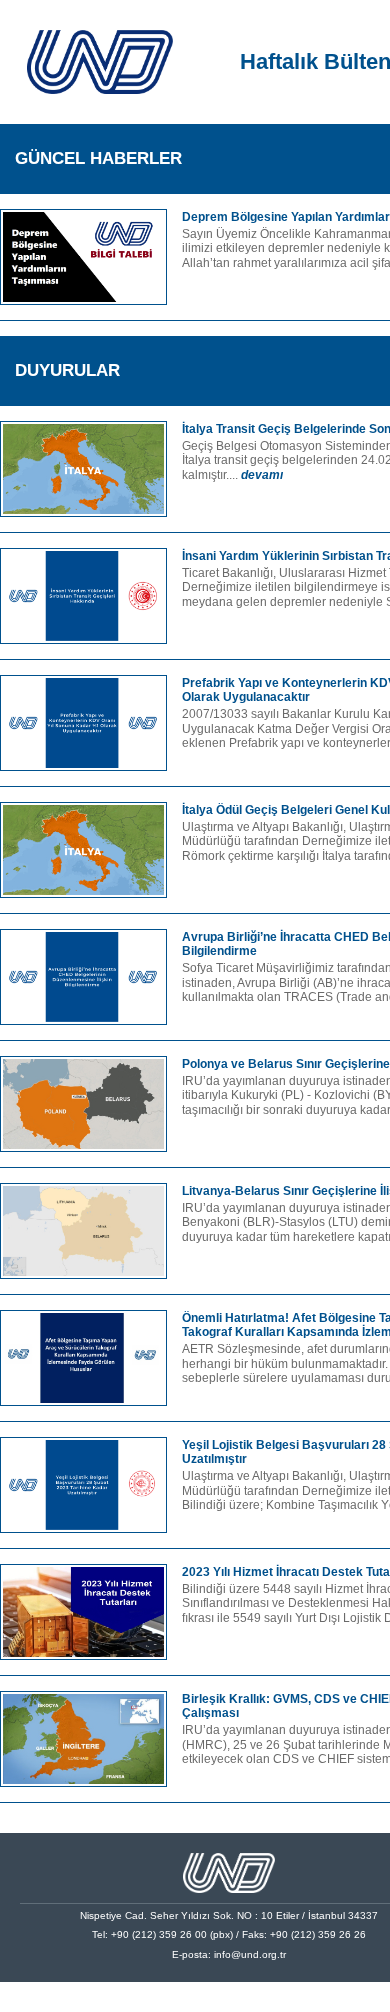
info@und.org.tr (250, 1954)
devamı (262, 475)
